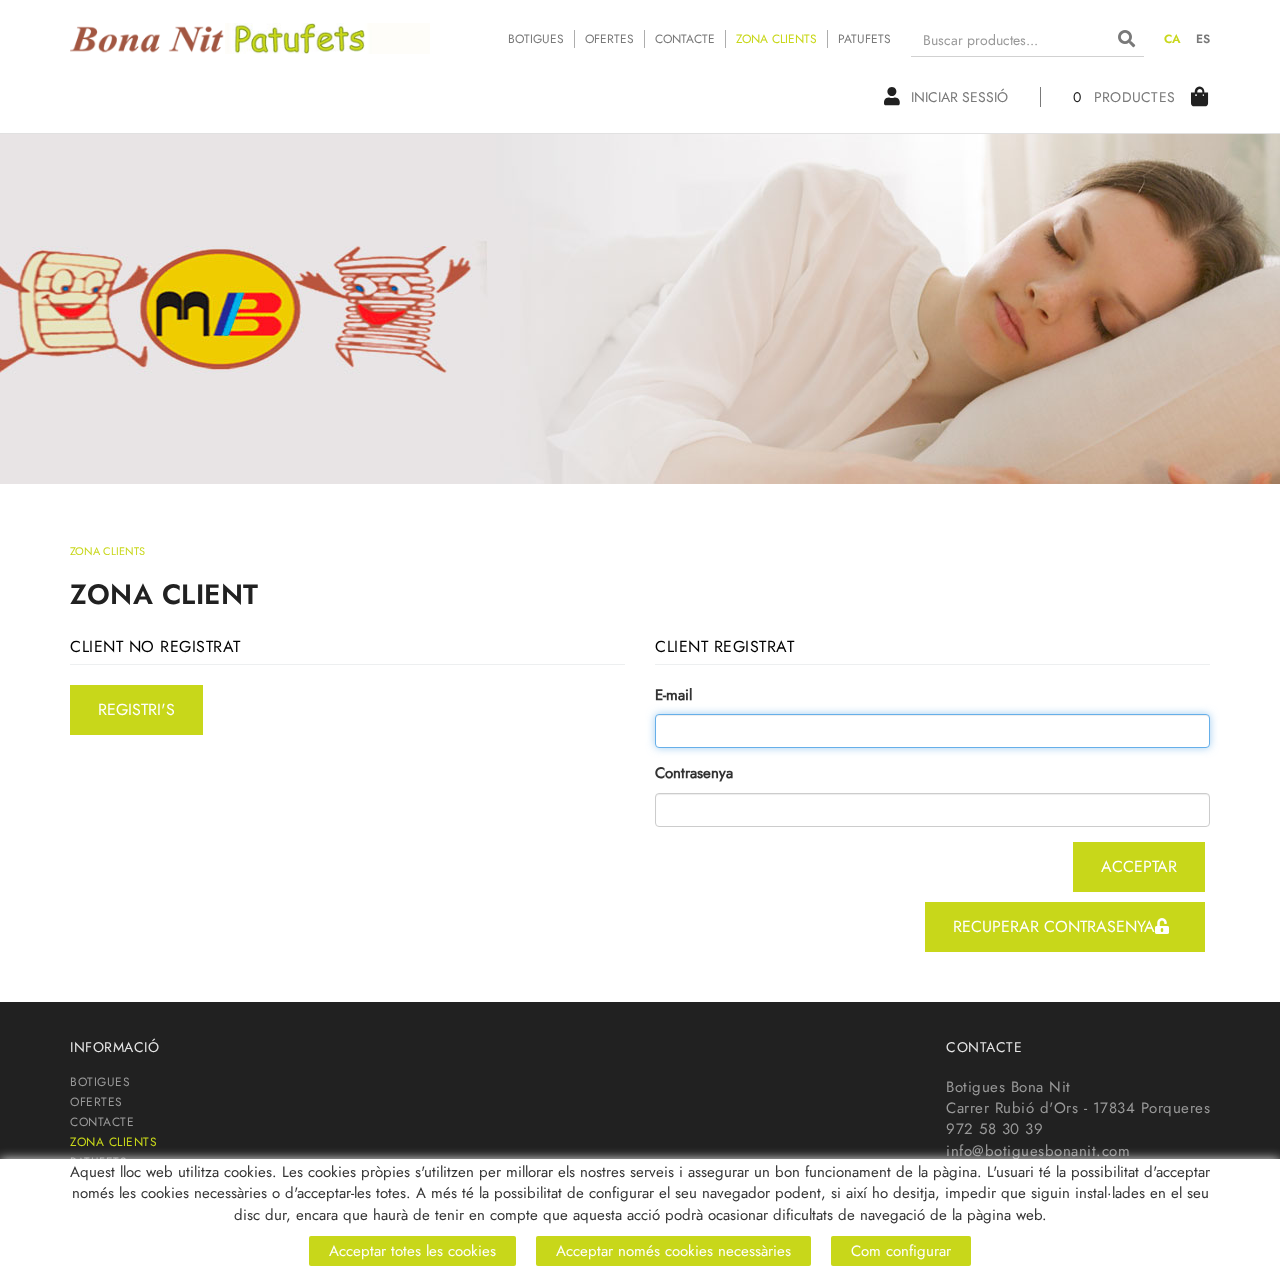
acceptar (1139, 866)
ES (1203, 39)
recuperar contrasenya (1054, 926)
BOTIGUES (536, 39)
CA (1173, 39)
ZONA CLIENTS (776, 39)
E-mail (673, 695)
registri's (136, 709)
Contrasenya (694, 773)
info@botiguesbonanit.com (1038, 1151)
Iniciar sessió (959, 97)
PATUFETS (864, 39)
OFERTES (609, 39)
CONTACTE (685, 39)
